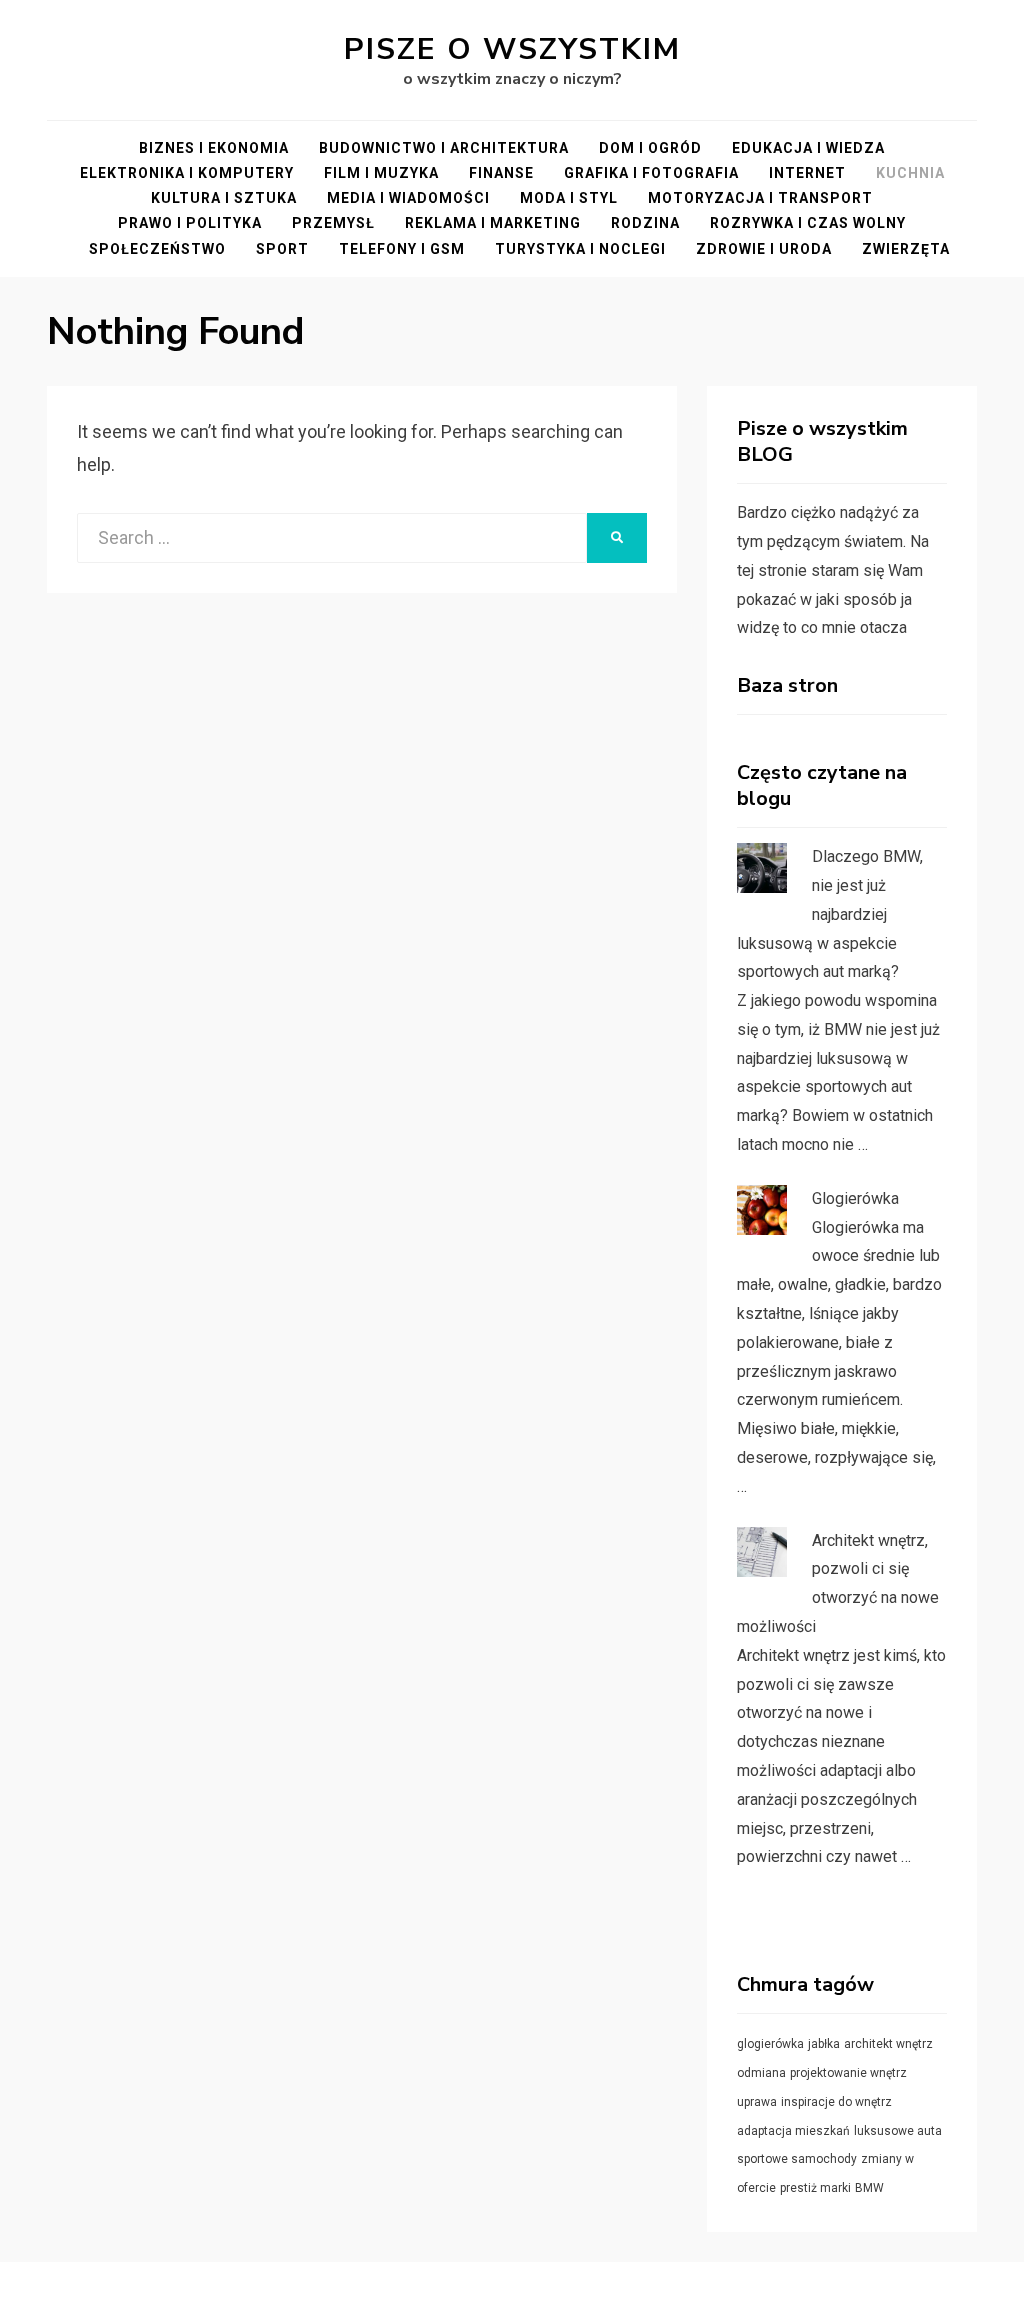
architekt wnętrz (888, 2044)
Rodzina (645, 223)
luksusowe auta (898, 2131)
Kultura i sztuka (224, 198)
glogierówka (770, 2044)
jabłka (824, 2044)
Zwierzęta (906, 249)
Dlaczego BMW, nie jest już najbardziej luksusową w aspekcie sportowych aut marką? (830, 914)
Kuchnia (910, 173)
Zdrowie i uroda (764, 249)
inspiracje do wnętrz (836, 2102)
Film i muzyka (381, 173)
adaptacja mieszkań (793, 2131)
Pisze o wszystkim (512, 49)
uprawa (757, 2102)
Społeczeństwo (157, 249)
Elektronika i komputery (187, 173)
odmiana (761, 2073)
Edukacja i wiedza (808, 148)
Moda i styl (569, 198)
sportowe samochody (797, 2159)
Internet (807, 173)
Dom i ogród (650, 148)
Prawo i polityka (190, 223)
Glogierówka (855, 1198)
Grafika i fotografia (651, 173)
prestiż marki (815, 2188)
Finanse (501, 173)
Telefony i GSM (402, 249)
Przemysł (333, 223)
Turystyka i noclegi (580, 249)
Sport (282, 249)
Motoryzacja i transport (760, 198)
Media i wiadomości (408, 198)
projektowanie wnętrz (848, 2073)
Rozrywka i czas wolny (808, 223)
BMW (869, 2188)
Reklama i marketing (493, 223)
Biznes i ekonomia (214, 148)
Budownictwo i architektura (444, 148)
